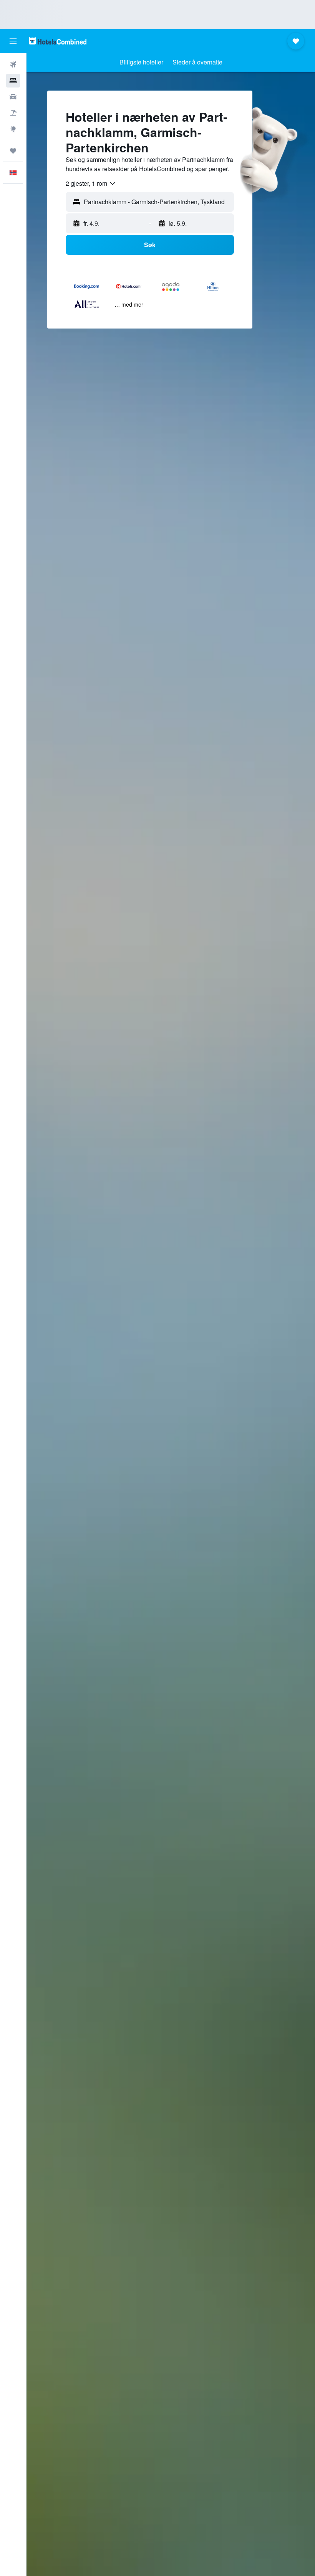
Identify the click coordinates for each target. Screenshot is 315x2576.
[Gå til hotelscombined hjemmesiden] (58, 41)
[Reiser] (13, 151)
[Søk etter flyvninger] (13, 64)
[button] (13, 41)
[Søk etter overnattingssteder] (13, 81)
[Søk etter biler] (13, 97)
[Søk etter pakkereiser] (13, 113)
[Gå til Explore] (13, 129)
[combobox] (91, 183)
